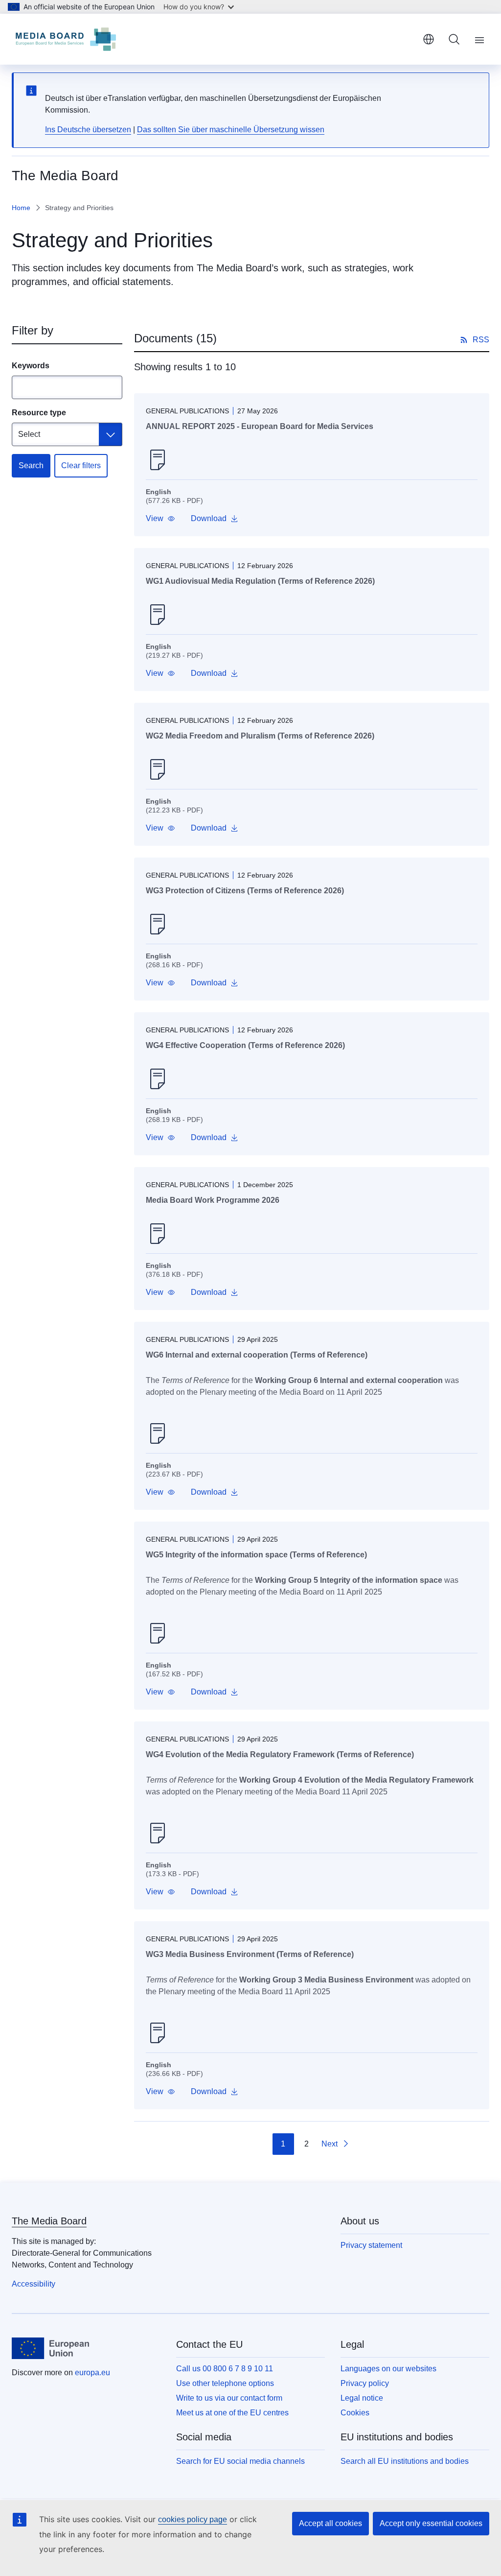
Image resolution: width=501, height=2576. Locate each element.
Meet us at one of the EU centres (232, 2413)
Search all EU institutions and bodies (405, 2461)
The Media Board (49, 2221)
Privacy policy (365, 2383)
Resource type (39, 413)
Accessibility (34, 2284)
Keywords (31, 366)
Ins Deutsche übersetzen (88, 130)
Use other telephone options (225, 2383)
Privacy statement (371, 2245)
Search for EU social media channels (240, 2461)
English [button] (429, 39)
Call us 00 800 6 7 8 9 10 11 (225, 2369)
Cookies (355, 2413)
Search (31, 465)
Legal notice (362, 2398)
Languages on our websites (388, 2369)
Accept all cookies (330, 2523)
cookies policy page (193, 2519)
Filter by (33, 330)
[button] (160, 519)
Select (29, 434)
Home (21, 208)
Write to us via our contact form (229, 2398)
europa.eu (92, 2373)
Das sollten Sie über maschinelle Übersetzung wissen (231, 130)
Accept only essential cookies (431, 2523)
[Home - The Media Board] (66, 39)
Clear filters (81, 465)
